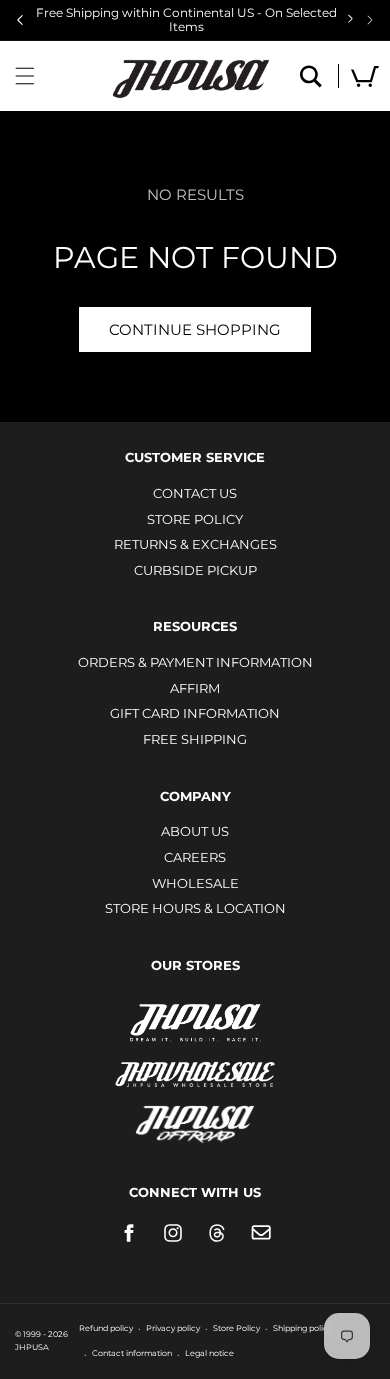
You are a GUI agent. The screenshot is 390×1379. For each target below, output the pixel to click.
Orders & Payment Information (195, 662)
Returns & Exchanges (195, 544)
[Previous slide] (20, 20)
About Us (195, 831)
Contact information (132, 1353)
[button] (25, 76)
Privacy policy (173, 1328)
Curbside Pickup (195, 570)
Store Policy (195, 519)
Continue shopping (195, 329)
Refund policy (106, 1328)
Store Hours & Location (195, 908)
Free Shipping (195, 739)
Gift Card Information (195, 713)
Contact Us (195, 493)
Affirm (195, 688)
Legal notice (209, 1353)
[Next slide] (370, 20)
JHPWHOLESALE (195, 1061)
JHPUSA (195, 1021)
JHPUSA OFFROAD (195, 1119)
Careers (195, 857)
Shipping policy (302, 1328)
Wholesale (195, 883)
